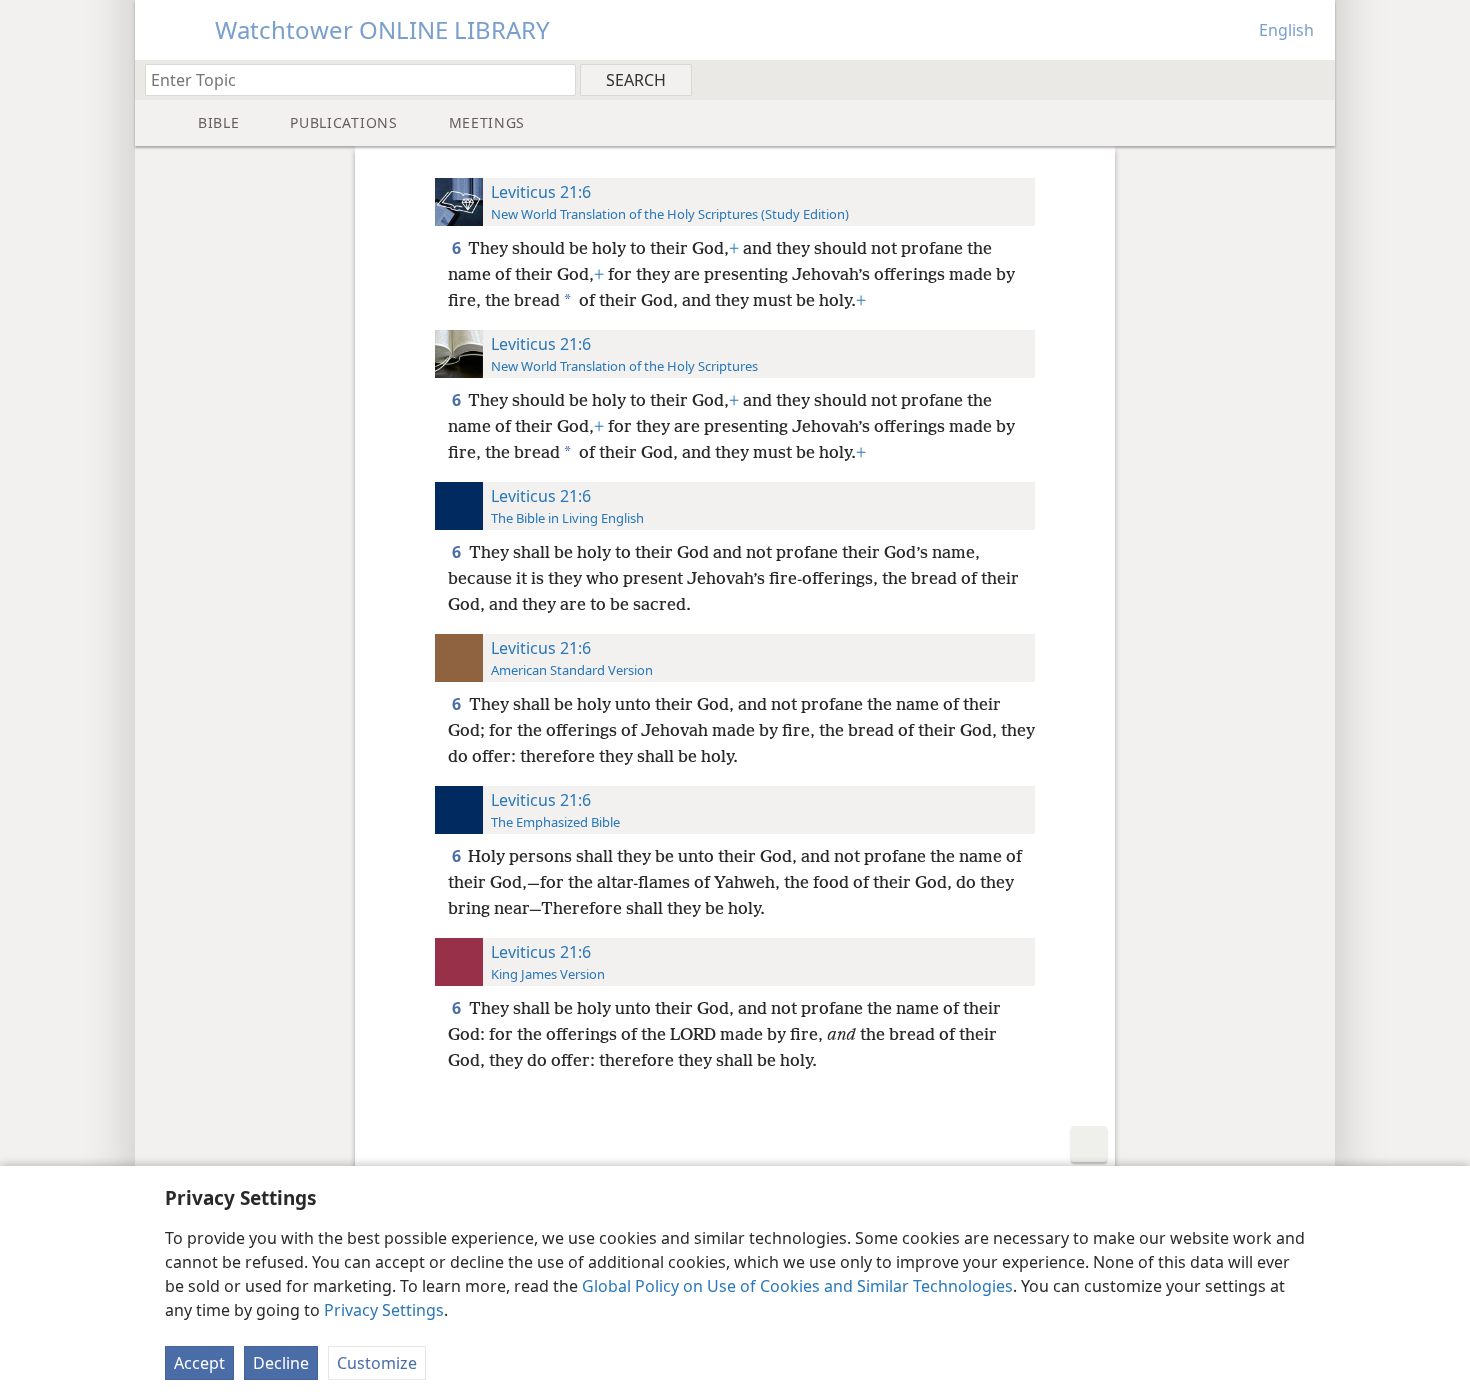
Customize (377, 1363)
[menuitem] (1312, 79)
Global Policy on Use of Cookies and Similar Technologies (797, 1286)
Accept (199, 1363)
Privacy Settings (384, 1310)
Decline (281, 1363)
